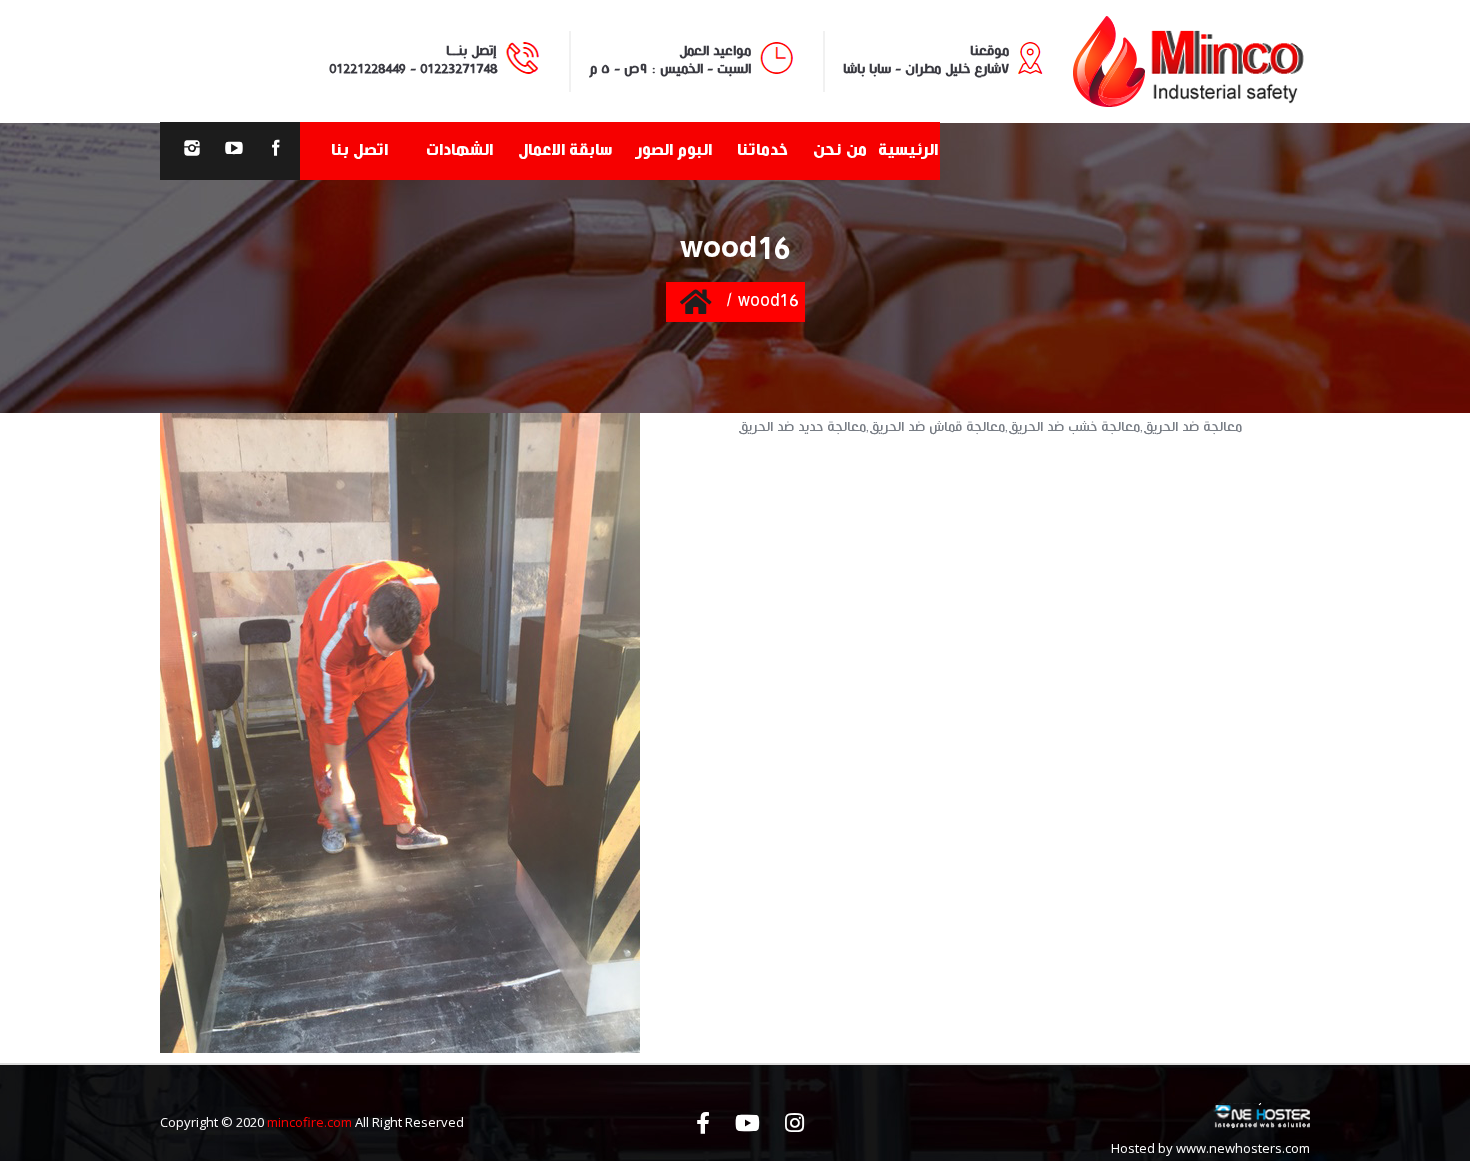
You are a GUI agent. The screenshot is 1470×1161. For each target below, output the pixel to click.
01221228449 (367, 69)
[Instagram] (192, 151)
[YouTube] (234, 151)
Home (695, 301)
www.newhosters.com (1243, 1148)
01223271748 (458, 69)
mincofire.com (309, 1122)
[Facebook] (276, 151)
